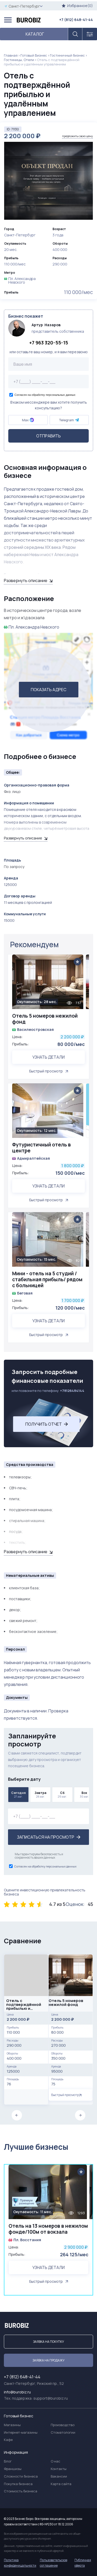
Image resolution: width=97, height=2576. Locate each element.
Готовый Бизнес (34, 55)
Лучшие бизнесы (36, 2147)
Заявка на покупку (48, 2342)
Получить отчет (44, 1424)
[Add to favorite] (77, 962)
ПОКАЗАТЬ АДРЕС (49, 690)
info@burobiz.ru (17, 2392)
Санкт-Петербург (24, 6)
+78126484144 (72, 1391)
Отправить (48, 436)
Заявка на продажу (48, 2360)
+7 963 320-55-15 (49, 343)
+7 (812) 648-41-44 (76, 20)
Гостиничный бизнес (67, 55)
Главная (11, 55)
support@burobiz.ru (51, 2398)
